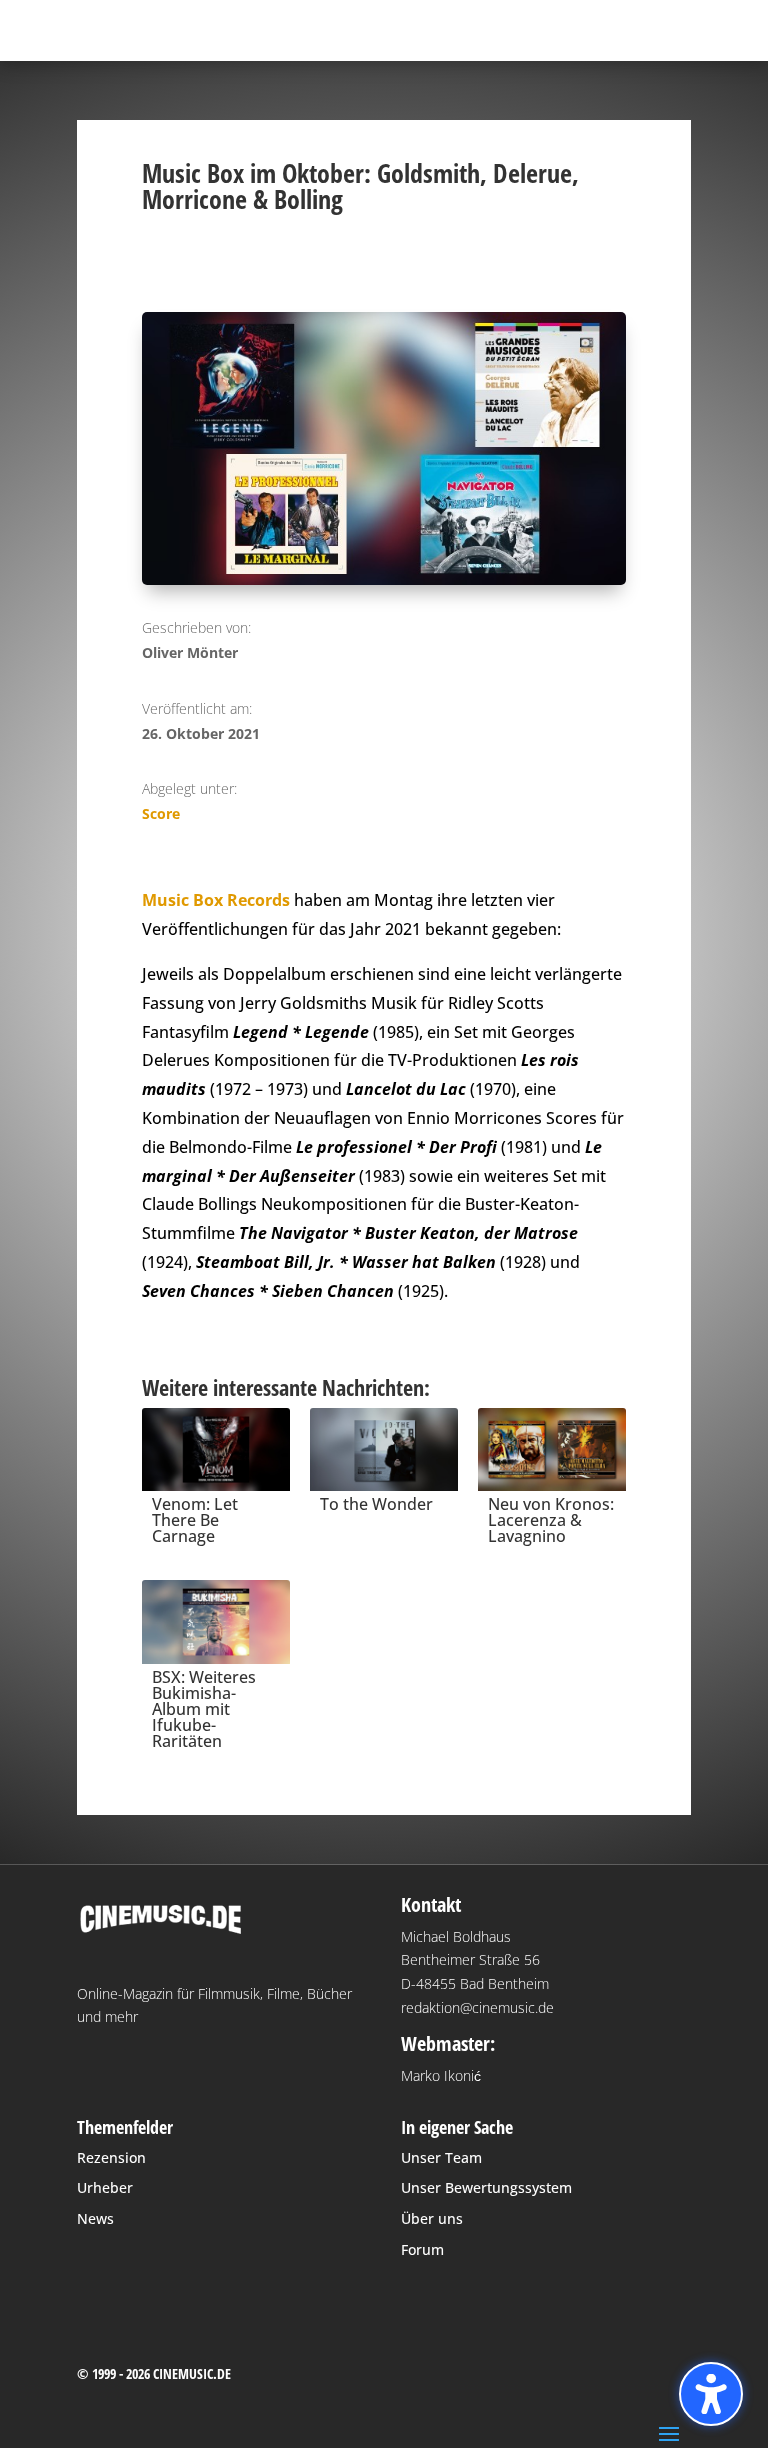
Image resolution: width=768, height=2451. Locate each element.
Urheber (105, 2187)
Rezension (111, 2157)
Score (161, 813)
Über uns (432, 2218)
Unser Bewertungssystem (486, 2187)
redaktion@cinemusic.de (477, 2007)
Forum (422, 2249)
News (95, 2218)
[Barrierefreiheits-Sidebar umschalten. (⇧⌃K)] (711, 2394)
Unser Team (441, 2157)
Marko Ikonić (441, 2075)
